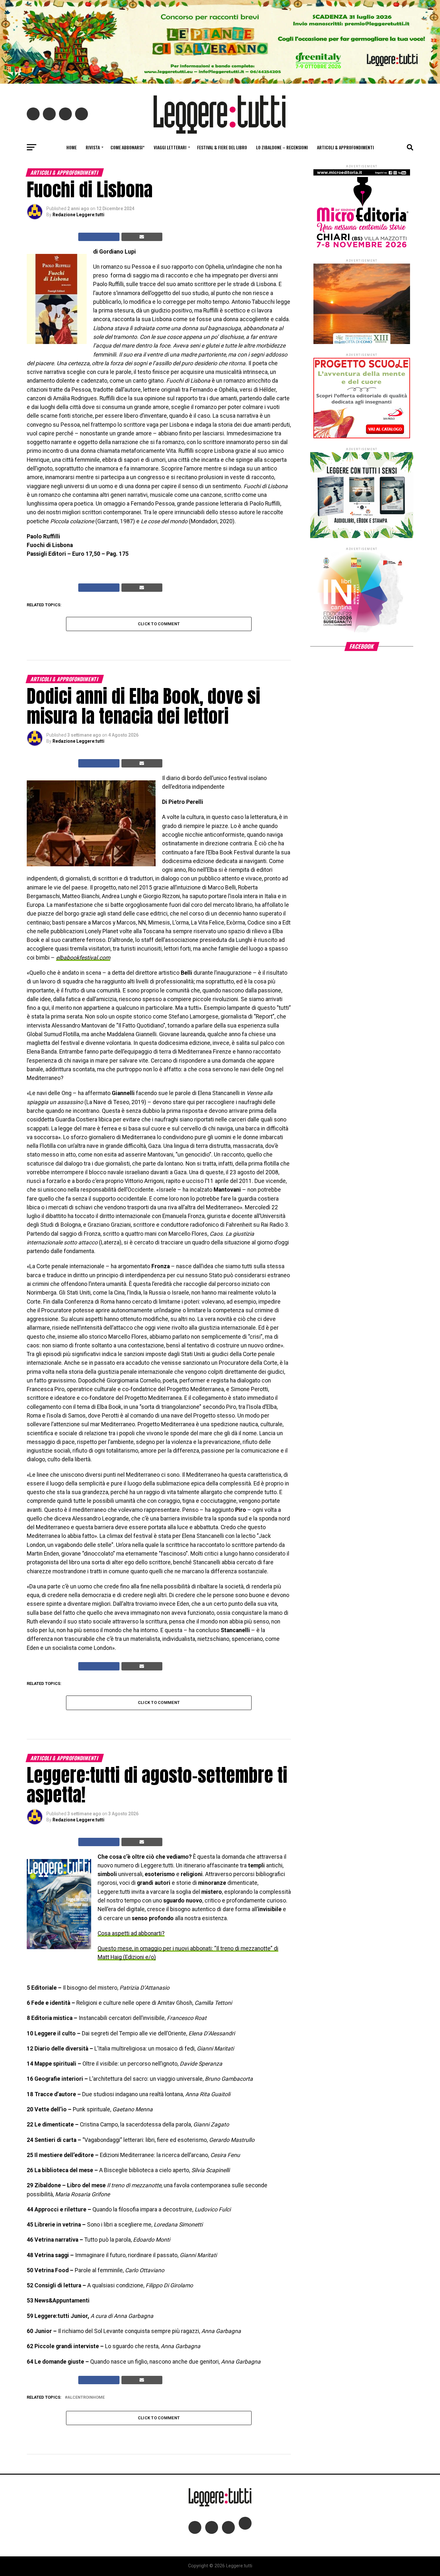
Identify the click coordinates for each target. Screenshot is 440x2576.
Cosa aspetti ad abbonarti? (131, 1933)
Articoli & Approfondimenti (345, 147)
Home (72, 147)
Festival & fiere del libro (222, 147)
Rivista (93, 147)
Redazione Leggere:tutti (78, 215)
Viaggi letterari (170, 147)
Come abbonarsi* (128, 147)
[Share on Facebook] (99, 237)
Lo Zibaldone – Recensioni (282, 147)
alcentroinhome (86, 2398)
